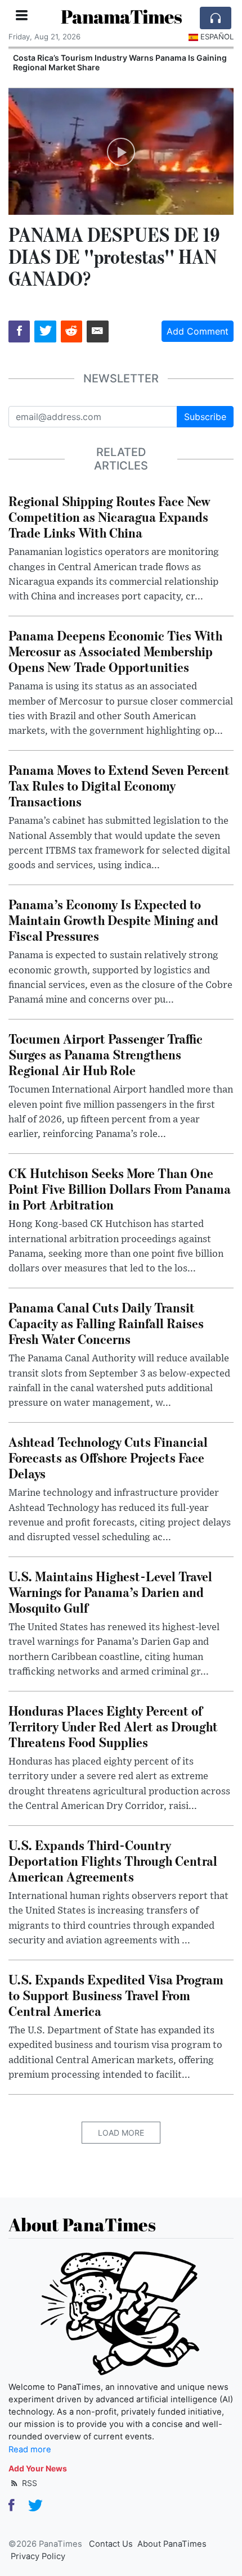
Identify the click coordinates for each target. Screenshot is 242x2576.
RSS (28, 2483)
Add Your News (38, 2468)
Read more (30, 2449)
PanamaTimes (121, 17)
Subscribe (205, 417)
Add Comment (198, 331)
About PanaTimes (172, 2544)
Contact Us (111, 2544)
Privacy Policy (38, 2556)
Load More (121, 2133)
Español (217, 37)
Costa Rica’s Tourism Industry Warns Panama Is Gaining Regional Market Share (120, 62)
